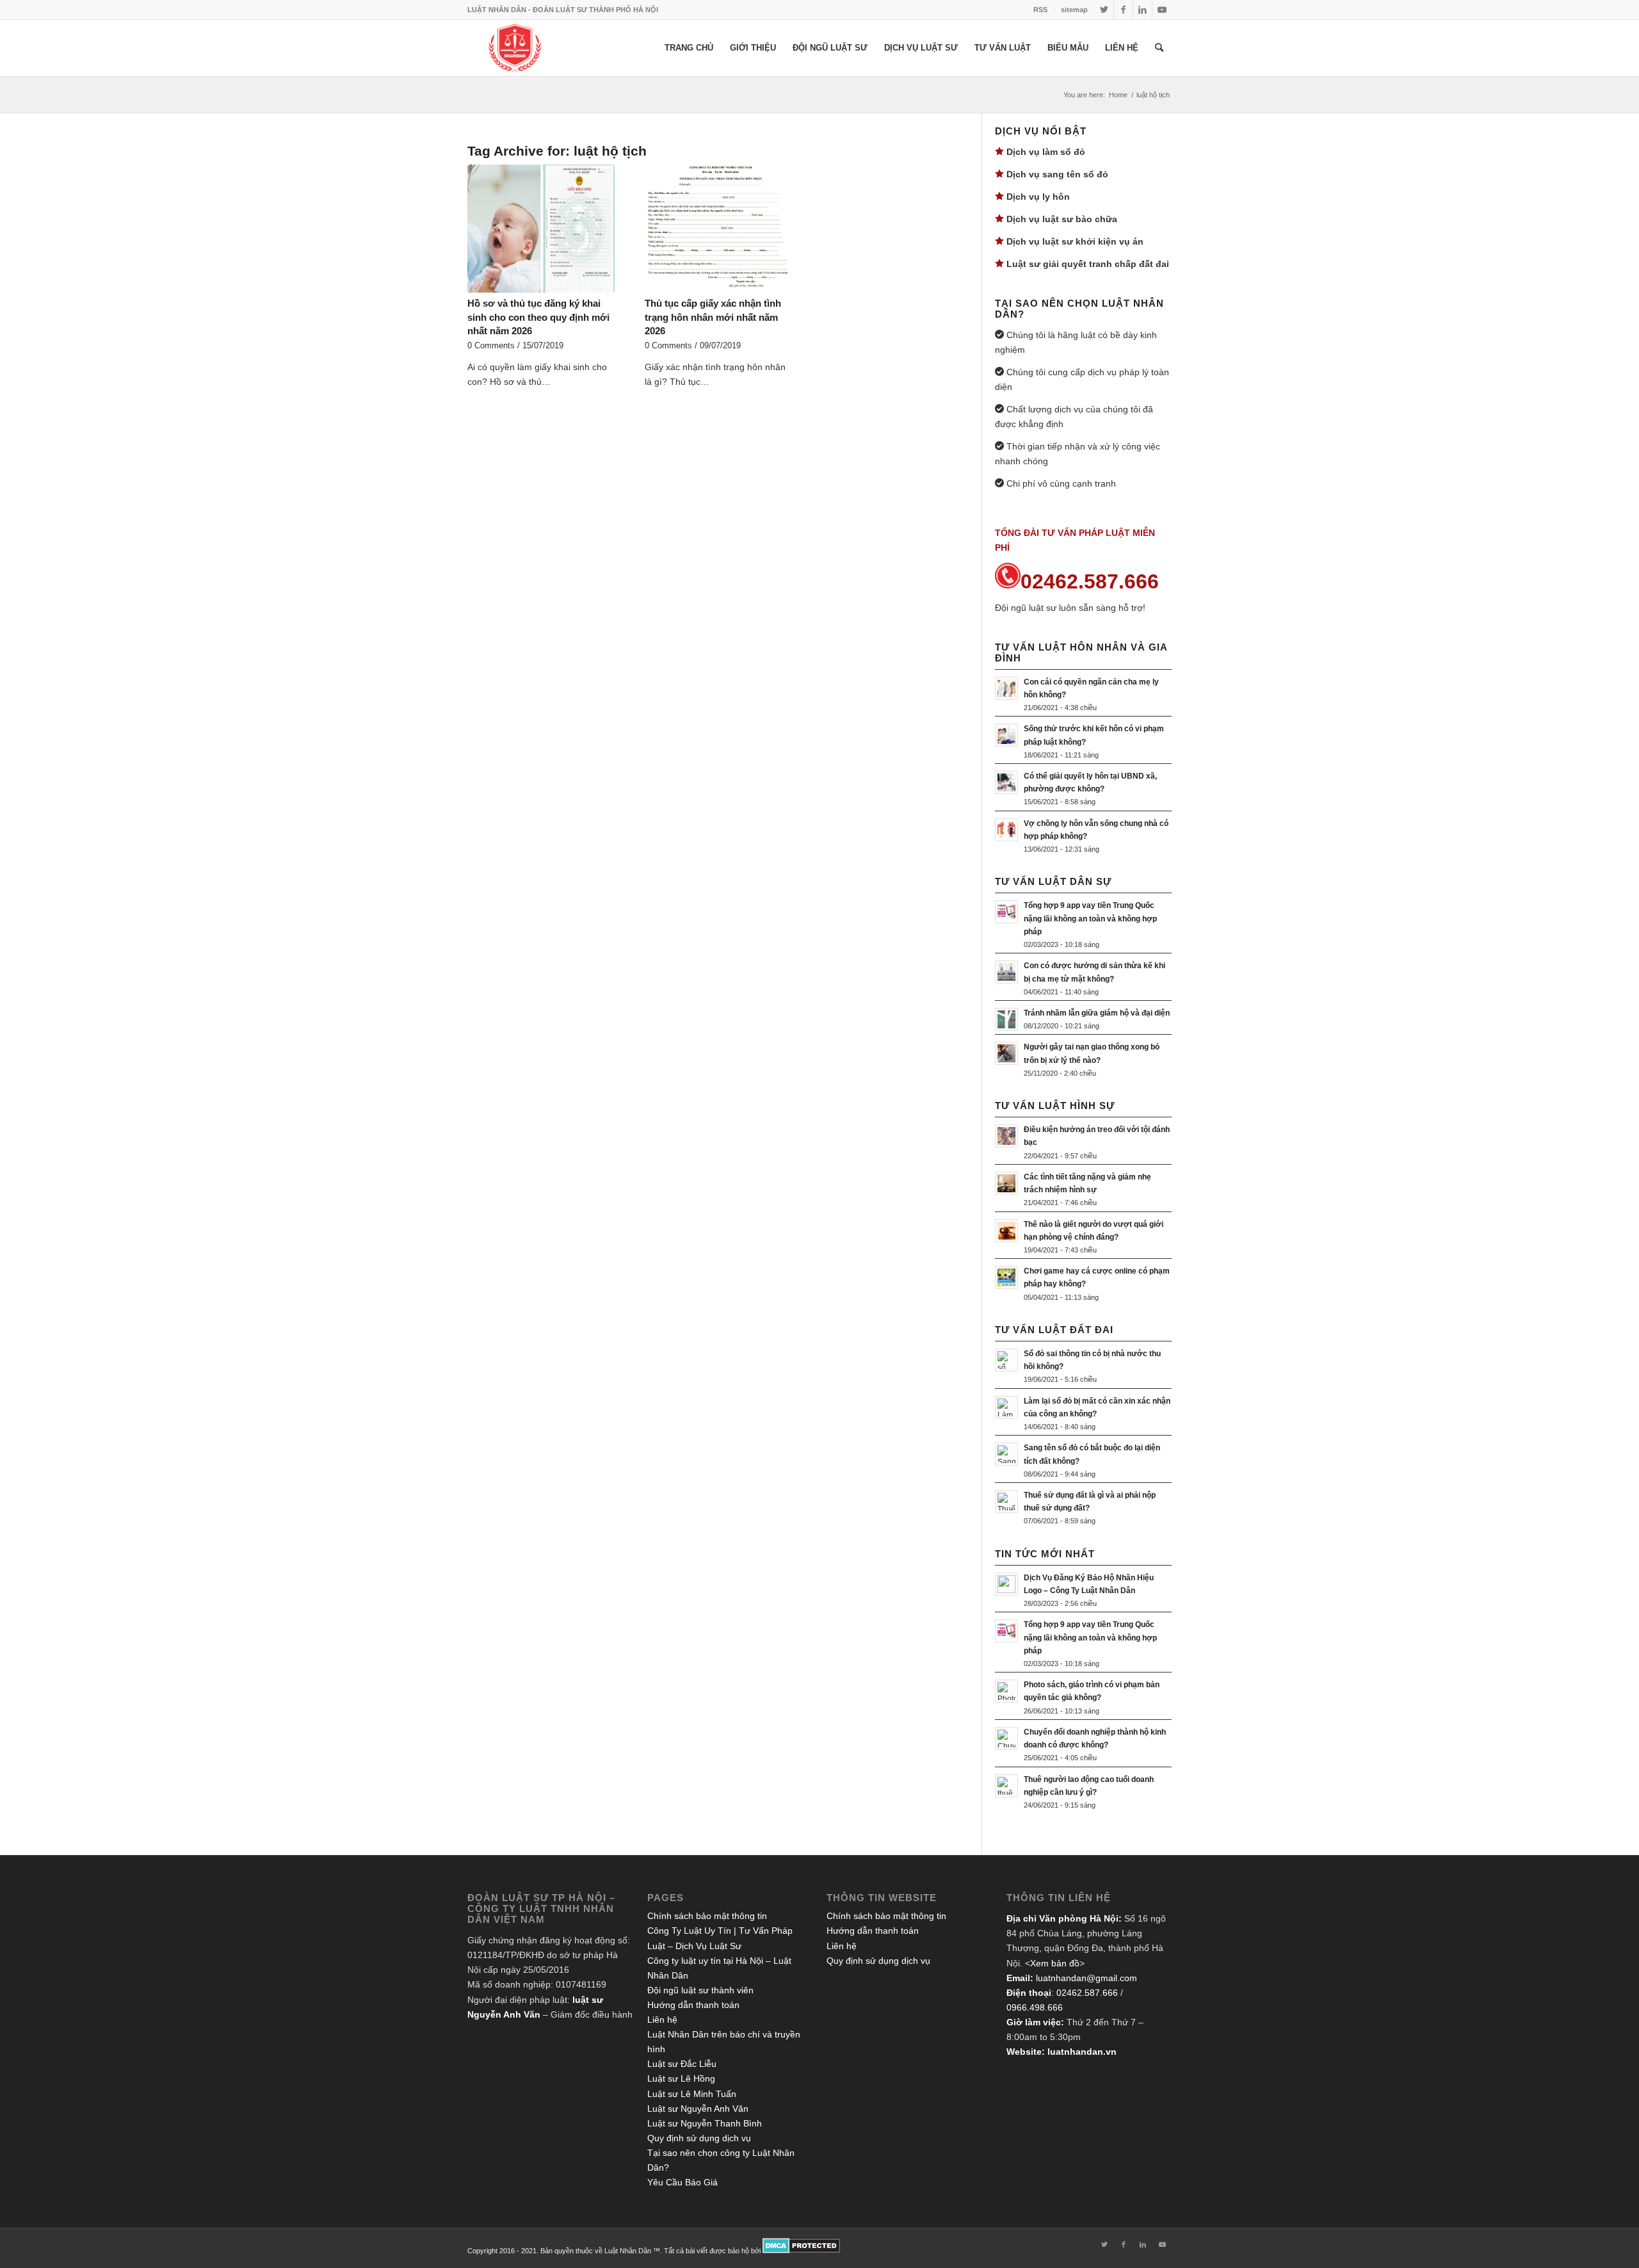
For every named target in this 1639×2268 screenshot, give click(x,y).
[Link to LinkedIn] (1142, 10)
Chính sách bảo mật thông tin (707, 1916)
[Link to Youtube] (1162, 10)
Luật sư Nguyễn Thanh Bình (705, 2123)
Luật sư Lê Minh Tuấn (692, 2094)
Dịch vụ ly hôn (1038, 197)
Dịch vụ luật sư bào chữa (1062, 219)
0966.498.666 (1035, 2007)
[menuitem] (1041, 10)
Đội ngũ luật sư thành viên (700, 1990)
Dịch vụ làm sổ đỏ (1046, 152)
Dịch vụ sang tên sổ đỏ (1057, 174)
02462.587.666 (1087, 1993)
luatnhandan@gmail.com (1086, 1978)
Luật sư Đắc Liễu (682, 2064)
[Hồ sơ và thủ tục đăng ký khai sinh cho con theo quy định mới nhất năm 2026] (541, 229)
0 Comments (491, 346)
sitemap (1074, 10)
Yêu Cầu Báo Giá (682, 2182)
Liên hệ (662, 2020)
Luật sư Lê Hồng (681, 2078)
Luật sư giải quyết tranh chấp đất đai (1088, 264)
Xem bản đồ (1055, 1963)
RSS (1040, 10)
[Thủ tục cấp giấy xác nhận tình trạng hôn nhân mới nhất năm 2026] (718, 229)
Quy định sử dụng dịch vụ (699, 2138)
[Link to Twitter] (1104, 10)
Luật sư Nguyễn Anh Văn (698, 2109)
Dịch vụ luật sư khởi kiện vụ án (1075, 241)
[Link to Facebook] (1123, 10)
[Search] (1159, 48)
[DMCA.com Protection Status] (801, 2251)
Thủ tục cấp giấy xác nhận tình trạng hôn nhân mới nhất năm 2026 (713, 317)
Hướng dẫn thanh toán (693, 2005)
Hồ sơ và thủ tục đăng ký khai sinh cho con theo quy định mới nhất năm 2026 (538, 317)
